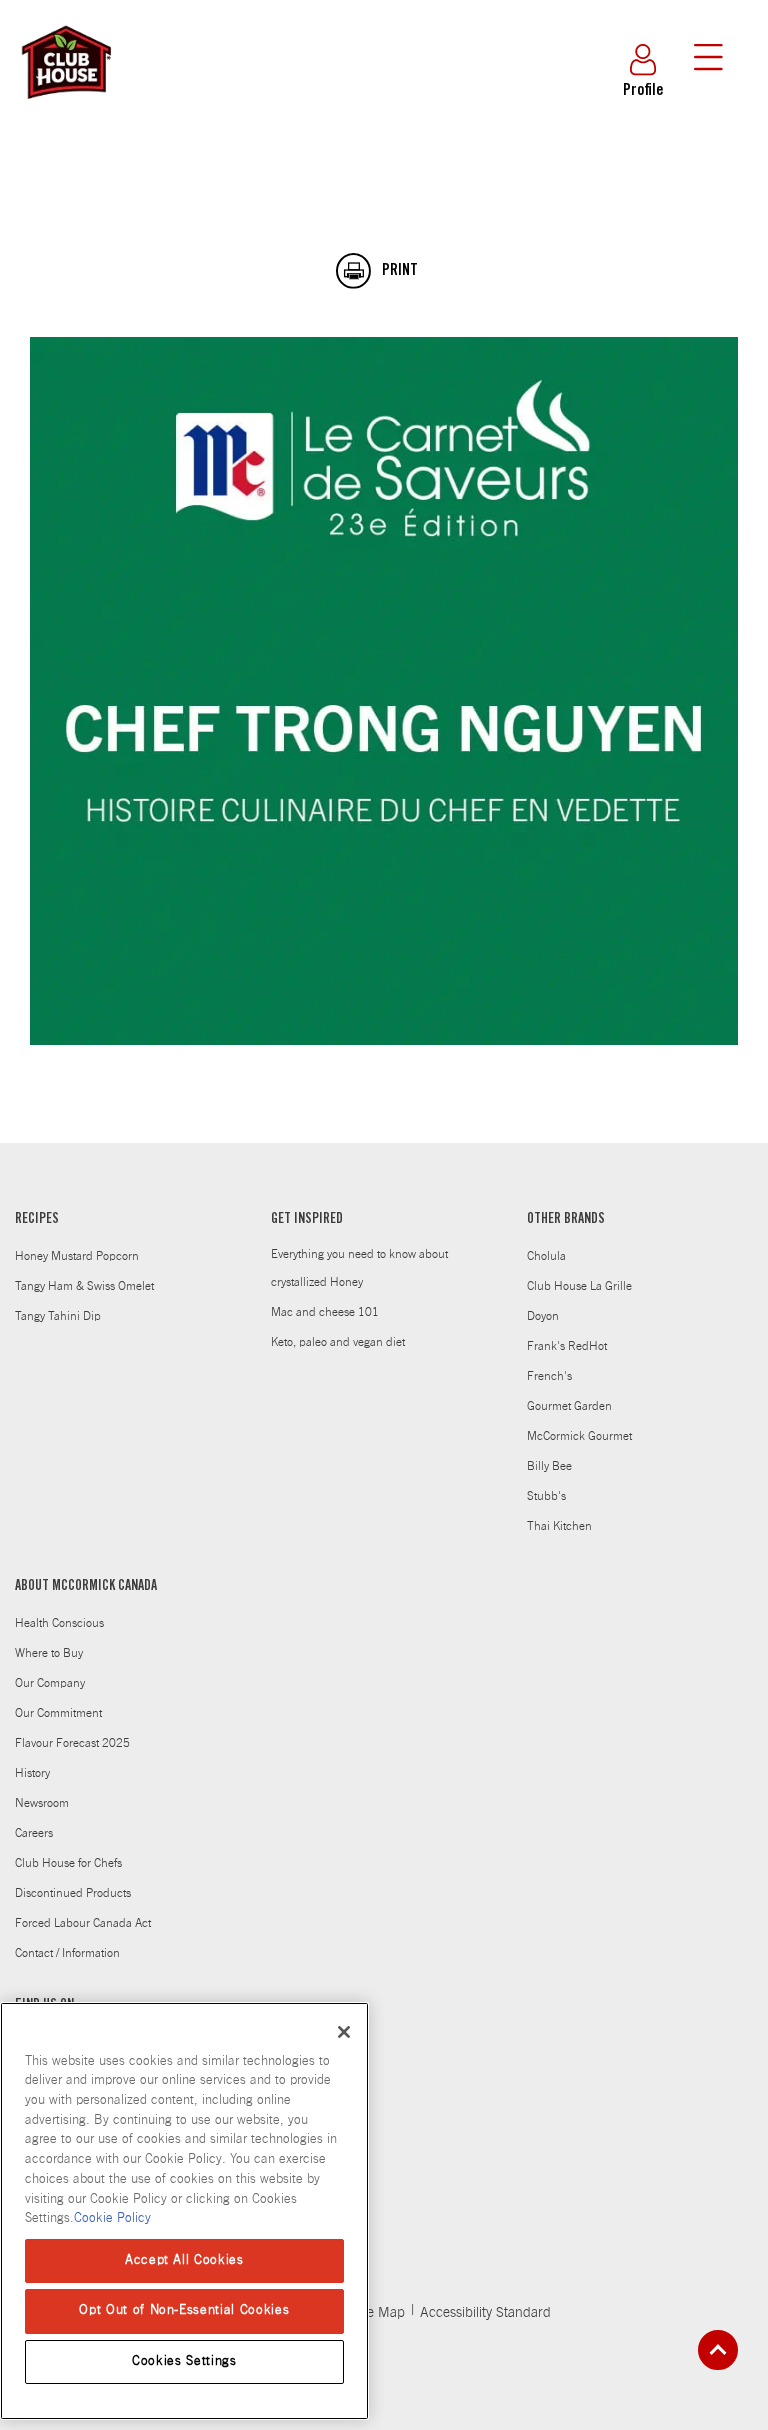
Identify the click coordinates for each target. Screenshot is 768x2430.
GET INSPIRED (307, 1220)
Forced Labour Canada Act (83, 1923)
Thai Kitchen (559, 1526)
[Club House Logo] (65, 108)
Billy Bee (549, 1466)
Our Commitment (58, 1713)
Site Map (378, 2313)
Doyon (543, 1316)
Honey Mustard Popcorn (77, 1256)
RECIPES (37, 1220)
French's (549, 1376)
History (32, 1773)
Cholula (546, 1256)
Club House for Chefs (68, 1863)
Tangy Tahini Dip (58, 1316)
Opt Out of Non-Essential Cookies (184, 2310)
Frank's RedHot (567, 1346)
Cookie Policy (112, 2218)
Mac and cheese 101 (325, 1312)
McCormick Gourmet (579, 1436)
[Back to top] (718, 2350)
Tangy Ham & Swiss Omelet (84, 1286)
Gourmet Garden (569, 1406)
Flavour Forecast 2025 (72, 1743)
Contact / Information (67, 1953)
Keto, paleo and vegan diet (338, 1342)
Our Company (50, 1683)
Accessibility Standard (485, 2313)
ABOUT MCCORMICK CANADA (86, 1587)
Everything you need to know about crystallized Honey (359, 1268)
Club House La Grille (579, 1286)
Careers (34, 1833)
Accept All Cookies (184, 2260)
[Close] (344, 2032)
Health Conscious (59, 1623)
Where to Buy (49, 1653)
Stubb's (546, 1496)
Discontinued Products (73, 1893)
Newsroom (42, 1803)
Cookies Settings (184, 2361)
